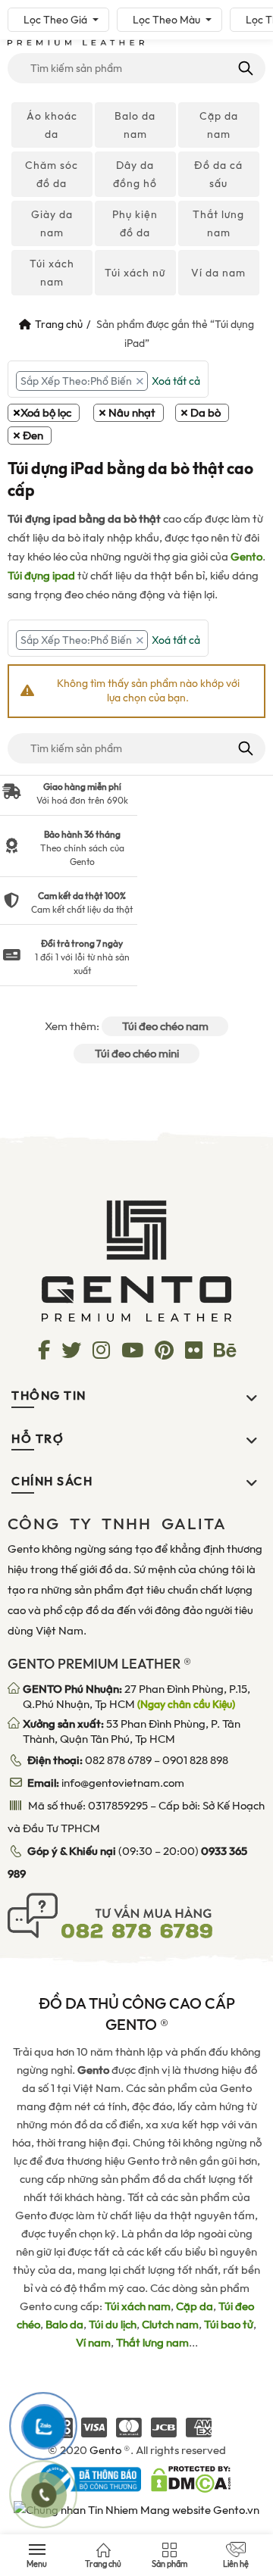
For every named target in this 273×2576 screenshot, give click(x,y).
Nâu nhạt (132, 413)
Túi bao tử (229, 2325)
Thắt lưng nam (218, 223)
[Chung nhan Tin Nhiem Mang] (136, 2509)
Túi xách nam (52, 273)
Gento (246, 557)
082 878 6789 (118, 1760)
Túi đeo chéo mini (137, 1054)
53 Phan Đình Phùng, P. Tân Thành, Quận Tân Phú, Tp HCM (132, 1731)
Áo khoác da (52, 125)
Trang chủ (59, 324)
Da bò (206, 413)
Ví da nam (218, 273)
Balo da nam (135, 125)
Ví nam (93, 2343)
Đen (33, 436)
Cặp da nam (219, 125)
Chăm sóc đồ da (52, 174)
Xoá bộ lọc (46, 413)
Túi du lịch (113, 2325)
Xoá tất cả (176, 381)
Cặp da (195, 2306)
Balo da (64, 2325)
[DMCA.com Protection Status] (191, 2478)
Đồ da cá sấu (218, 174)
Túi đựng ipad (41, 576)
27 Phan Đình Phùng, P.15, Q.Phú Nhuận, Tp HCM (136, 1697)
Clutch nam (170, 2325)
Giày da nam (52, 223)
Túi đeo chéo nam (165, 1026)
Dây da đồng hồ (135, 174)
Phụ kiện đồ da (135, 223)
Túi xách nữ (135, 273)
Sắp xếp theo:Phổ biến (76, 381)
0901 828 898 (195, 1760)
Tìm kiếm (245, 68)
